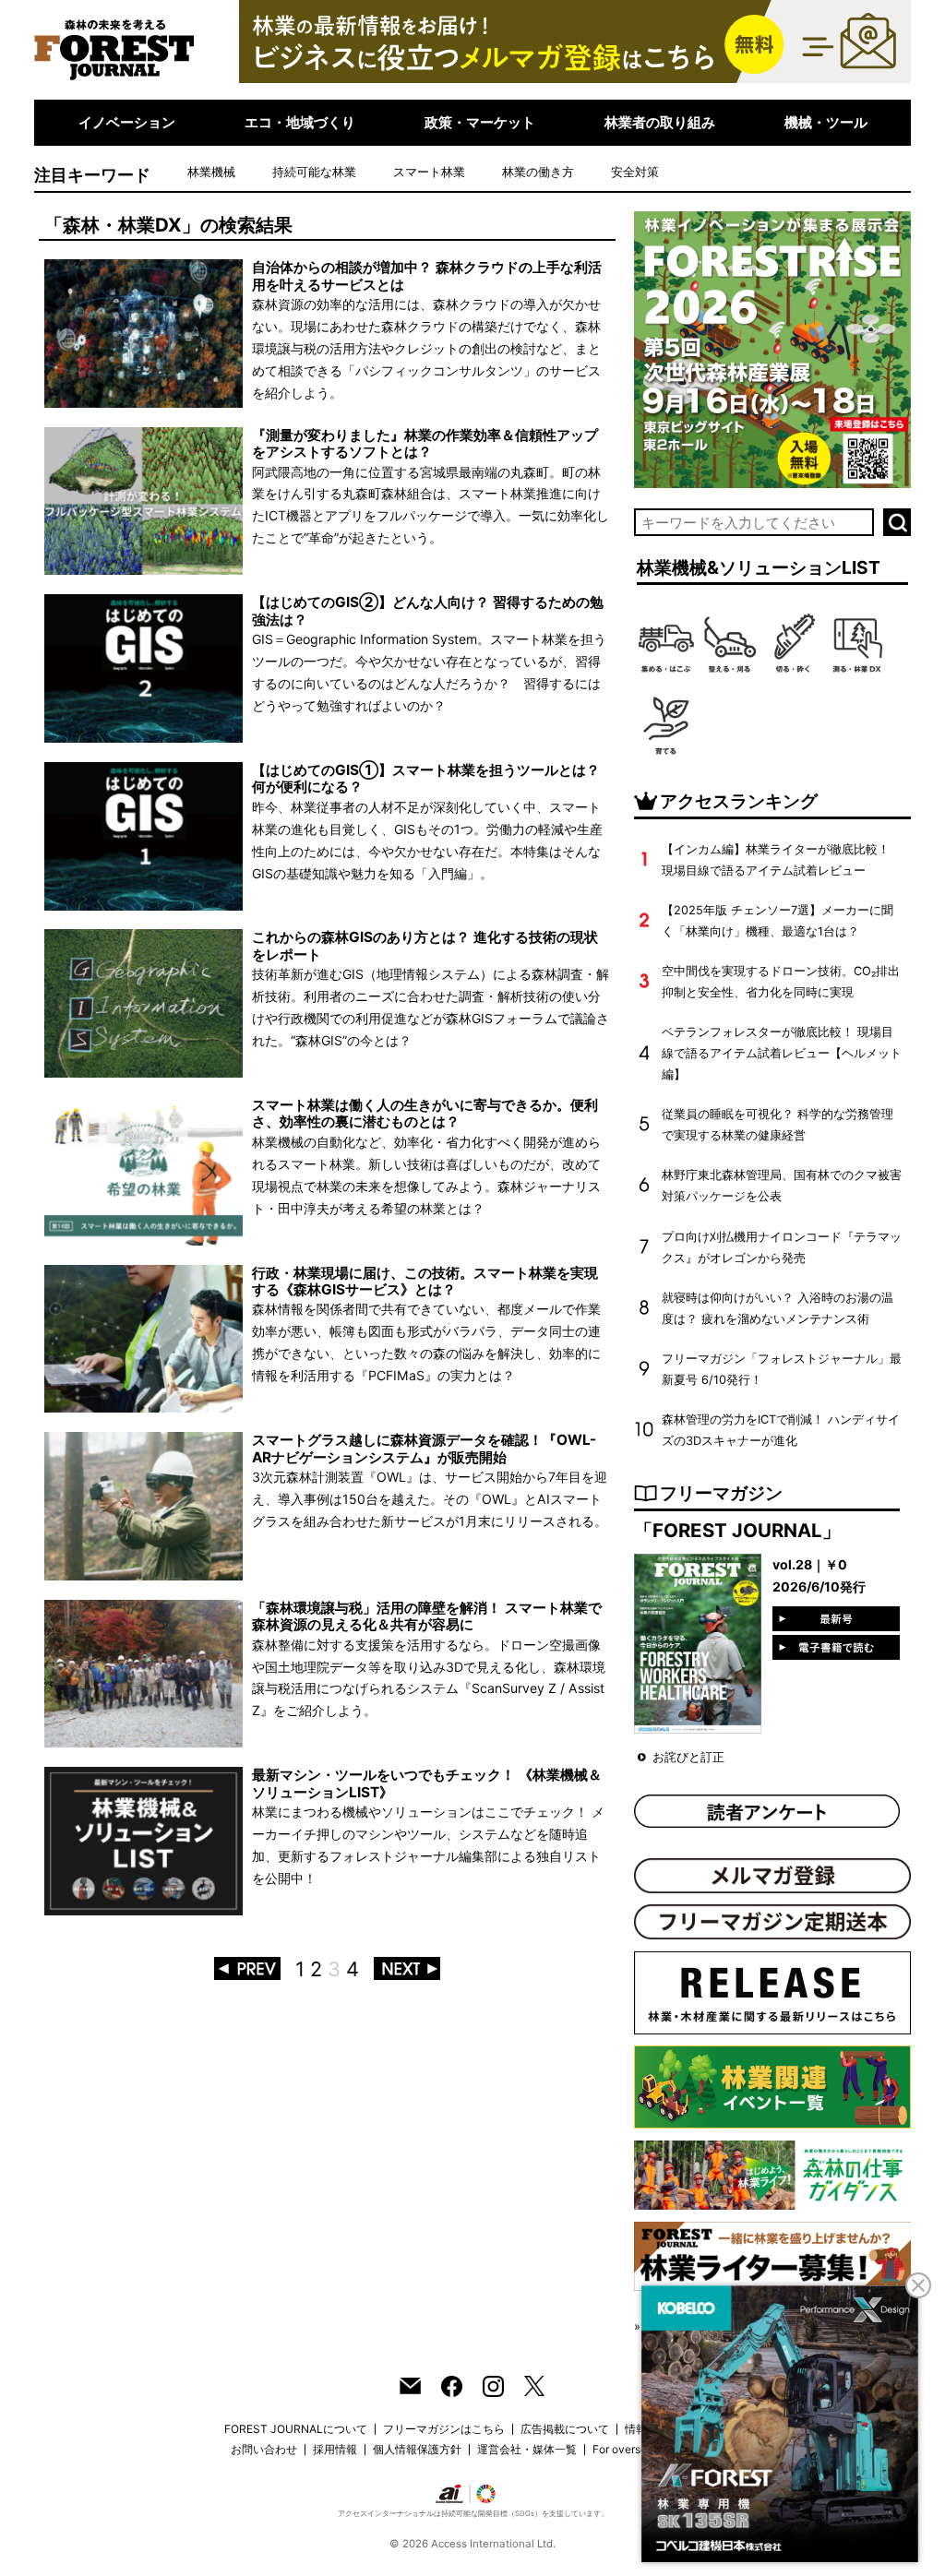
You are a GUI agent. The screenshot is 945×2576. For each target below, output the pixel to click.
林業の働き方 (538, 172)
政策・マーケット (480, 122)
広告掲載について (565, 2429)
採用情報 (335, 2449)
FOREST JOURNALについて (296, 2429)
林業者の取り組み (660, 122)
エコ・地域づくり (300, 122)
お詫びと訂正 (688, 1757)
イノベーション (127, 122)
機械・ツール (826, 122)
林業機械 (211, 172)
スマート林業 (429, 172)
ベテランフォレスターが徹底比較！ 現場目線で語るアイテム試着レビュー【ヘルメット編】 (782, 1053)
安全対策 (635, 172)
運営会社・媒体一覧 (527, 2449)
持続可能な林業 (314, 172)
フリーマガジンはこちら (444, 2429)
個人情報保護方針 (417, 2449)
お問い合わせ (264, 2449)
